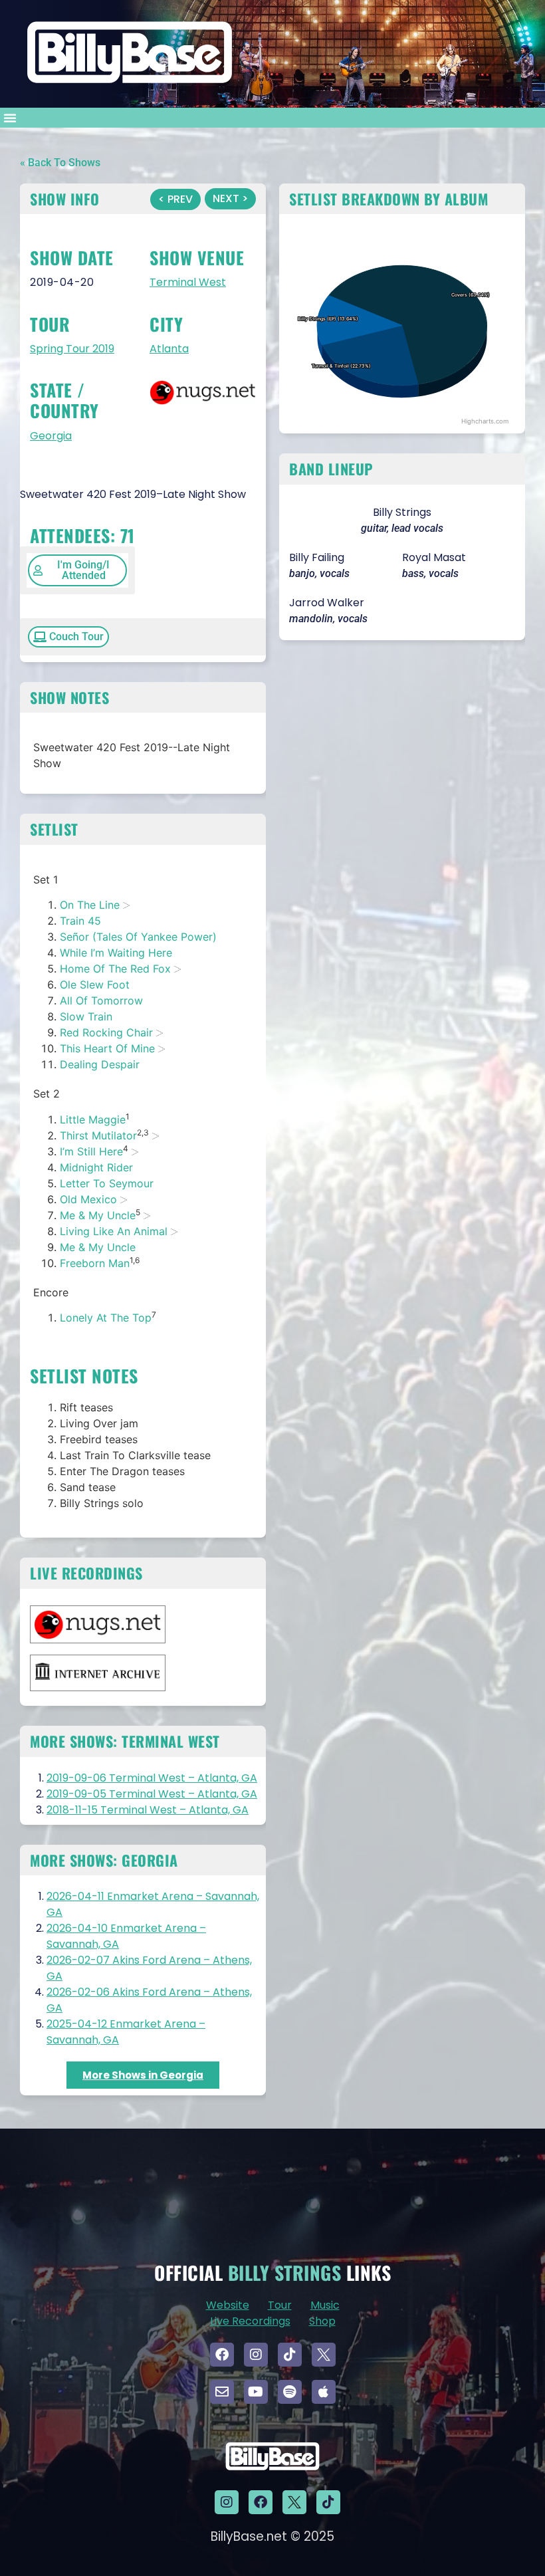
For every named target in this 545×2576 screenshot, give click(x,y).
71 (128, 535)
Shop (322, 2321)
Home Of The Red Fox (115, 969)
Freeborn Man (95, 1263)
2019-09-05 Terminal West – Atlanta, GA (152, 1794)
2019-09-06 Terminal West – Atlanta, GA (152, 1778)
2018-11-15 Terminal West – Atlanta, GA (148, 1810)
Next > (230, 198)
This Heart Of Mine (107, 1048)
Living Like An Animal (114, 1231)
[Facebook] (222, 2355)
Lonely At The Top (106, 1318)
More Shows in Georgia (143, 2075)
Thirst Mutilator (98, 1135)
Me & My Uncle (98, 1215)
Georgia (51, 436)
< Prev (175, 199)
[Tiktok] (290, 2355)
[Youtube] (256, 2392)
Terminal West (188, 282)
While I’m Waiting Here (116, 953)
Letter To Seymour (107, 1183)
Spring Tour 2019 (72, 349)
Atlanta (169, 349)
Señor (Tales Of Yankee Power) (138, 937)
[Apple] (324, 2392)
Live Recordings (250, 2321)
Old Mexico (88, 1199)
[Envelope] (222, 2392)
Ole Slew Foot (95, 985)
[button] (10, 118)
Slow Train (86, 1016)
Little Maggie (93, 1119)
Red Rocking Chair (106, 1032)
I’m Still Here (91, 1151)
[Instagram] (256, 2355)
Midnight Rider (96, 1167)
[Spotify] (290, 2392)
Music (325, 2305)
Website (228, 2305)
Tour (280, 2305)
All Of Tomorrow (101, 1000)
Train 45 (80, 921)
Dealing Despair (100, 1064)
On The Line (90, 905)
